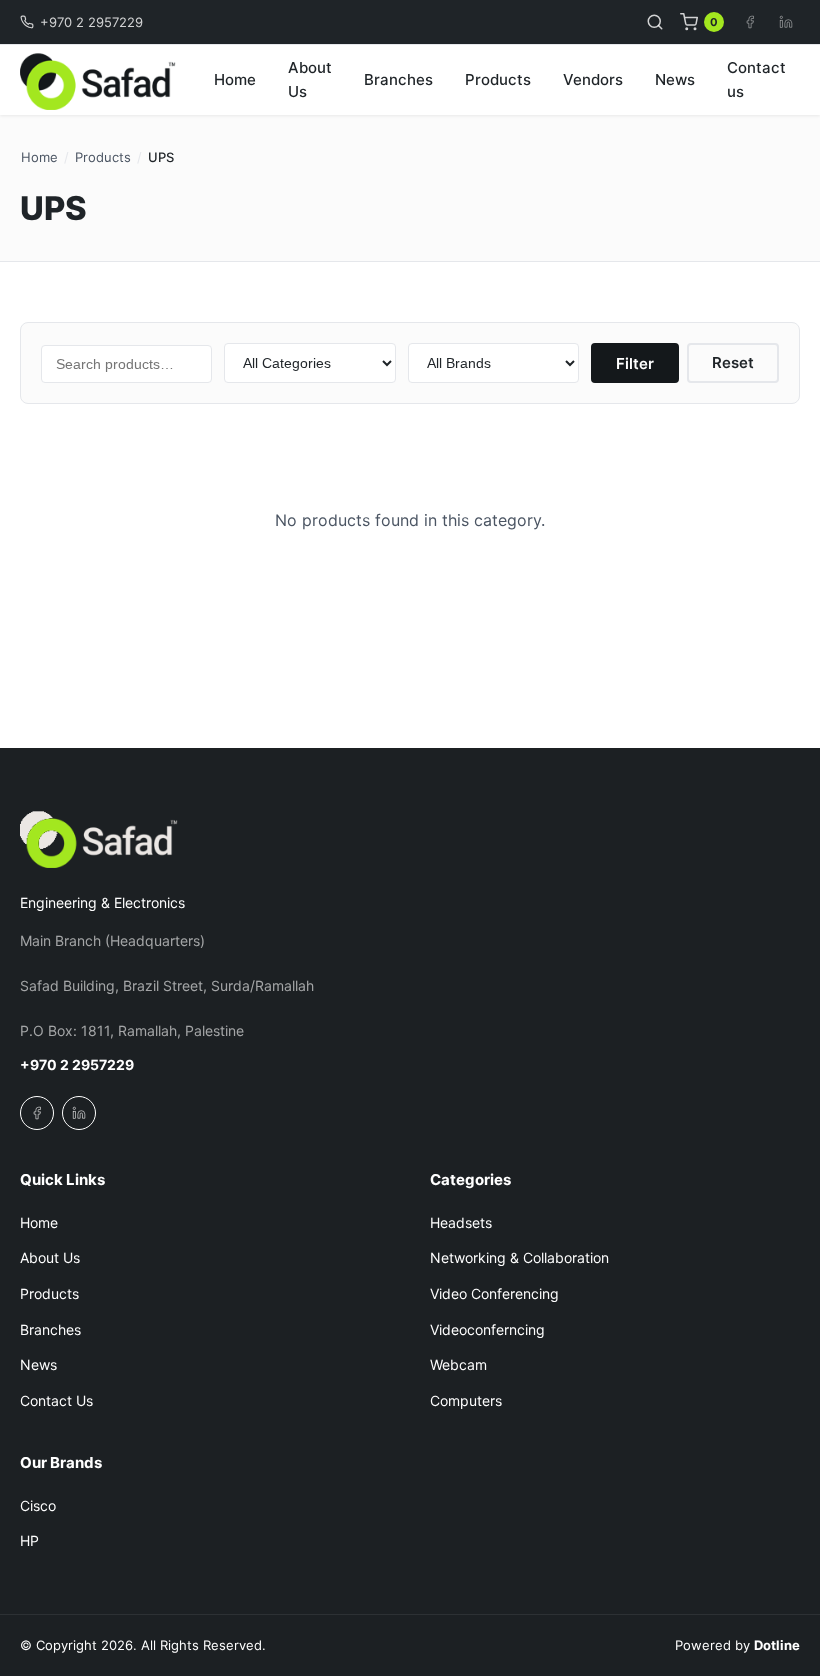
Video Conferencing (494, 1293)
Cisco (38, 1505)
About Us (310, 79)
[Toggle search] (655, 22)
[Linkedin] (786, 22)
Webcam (458, 1364)
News (675, 79)
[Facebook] (750, 22)
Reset (733, 362)
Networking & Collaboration (519, 1257)
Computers (466, 1400)
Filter (635, 363)
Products (498, 79)
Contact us (756, 79)
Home (235, 79)
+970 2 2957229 (91, 22)
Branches (398, 79)
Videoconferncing (487, 1329)
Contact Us (56, 1400)
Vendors (593, 79)
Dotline (777, 1645)
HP (29, 1540)
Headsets (461, 1222)
